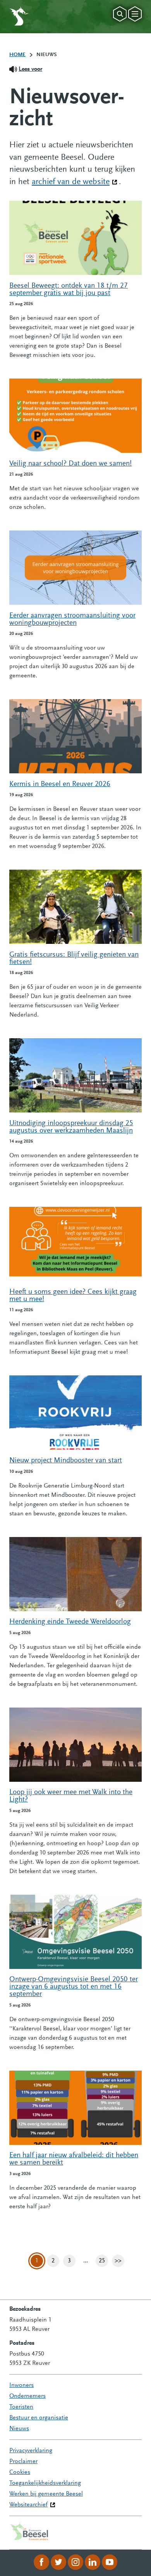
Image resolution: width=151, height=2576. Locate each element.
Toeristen (21, 2407)
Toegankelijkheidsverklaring (45, 2483)
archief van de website (75, 182)
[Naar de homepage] (19, 16)
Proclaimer (23, 2462)
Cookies (20, 2472)
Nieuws (19, 2429)
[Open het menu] (135, 14)
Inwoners (21, 2385)
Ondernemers (27, 2396)
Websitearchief (28, 2505)
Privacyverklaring (31, 2451)
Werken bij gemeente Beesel (46, 2494)
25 (103, 2262)
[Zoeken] (120, 14)
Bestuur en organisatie (39, 2418)
